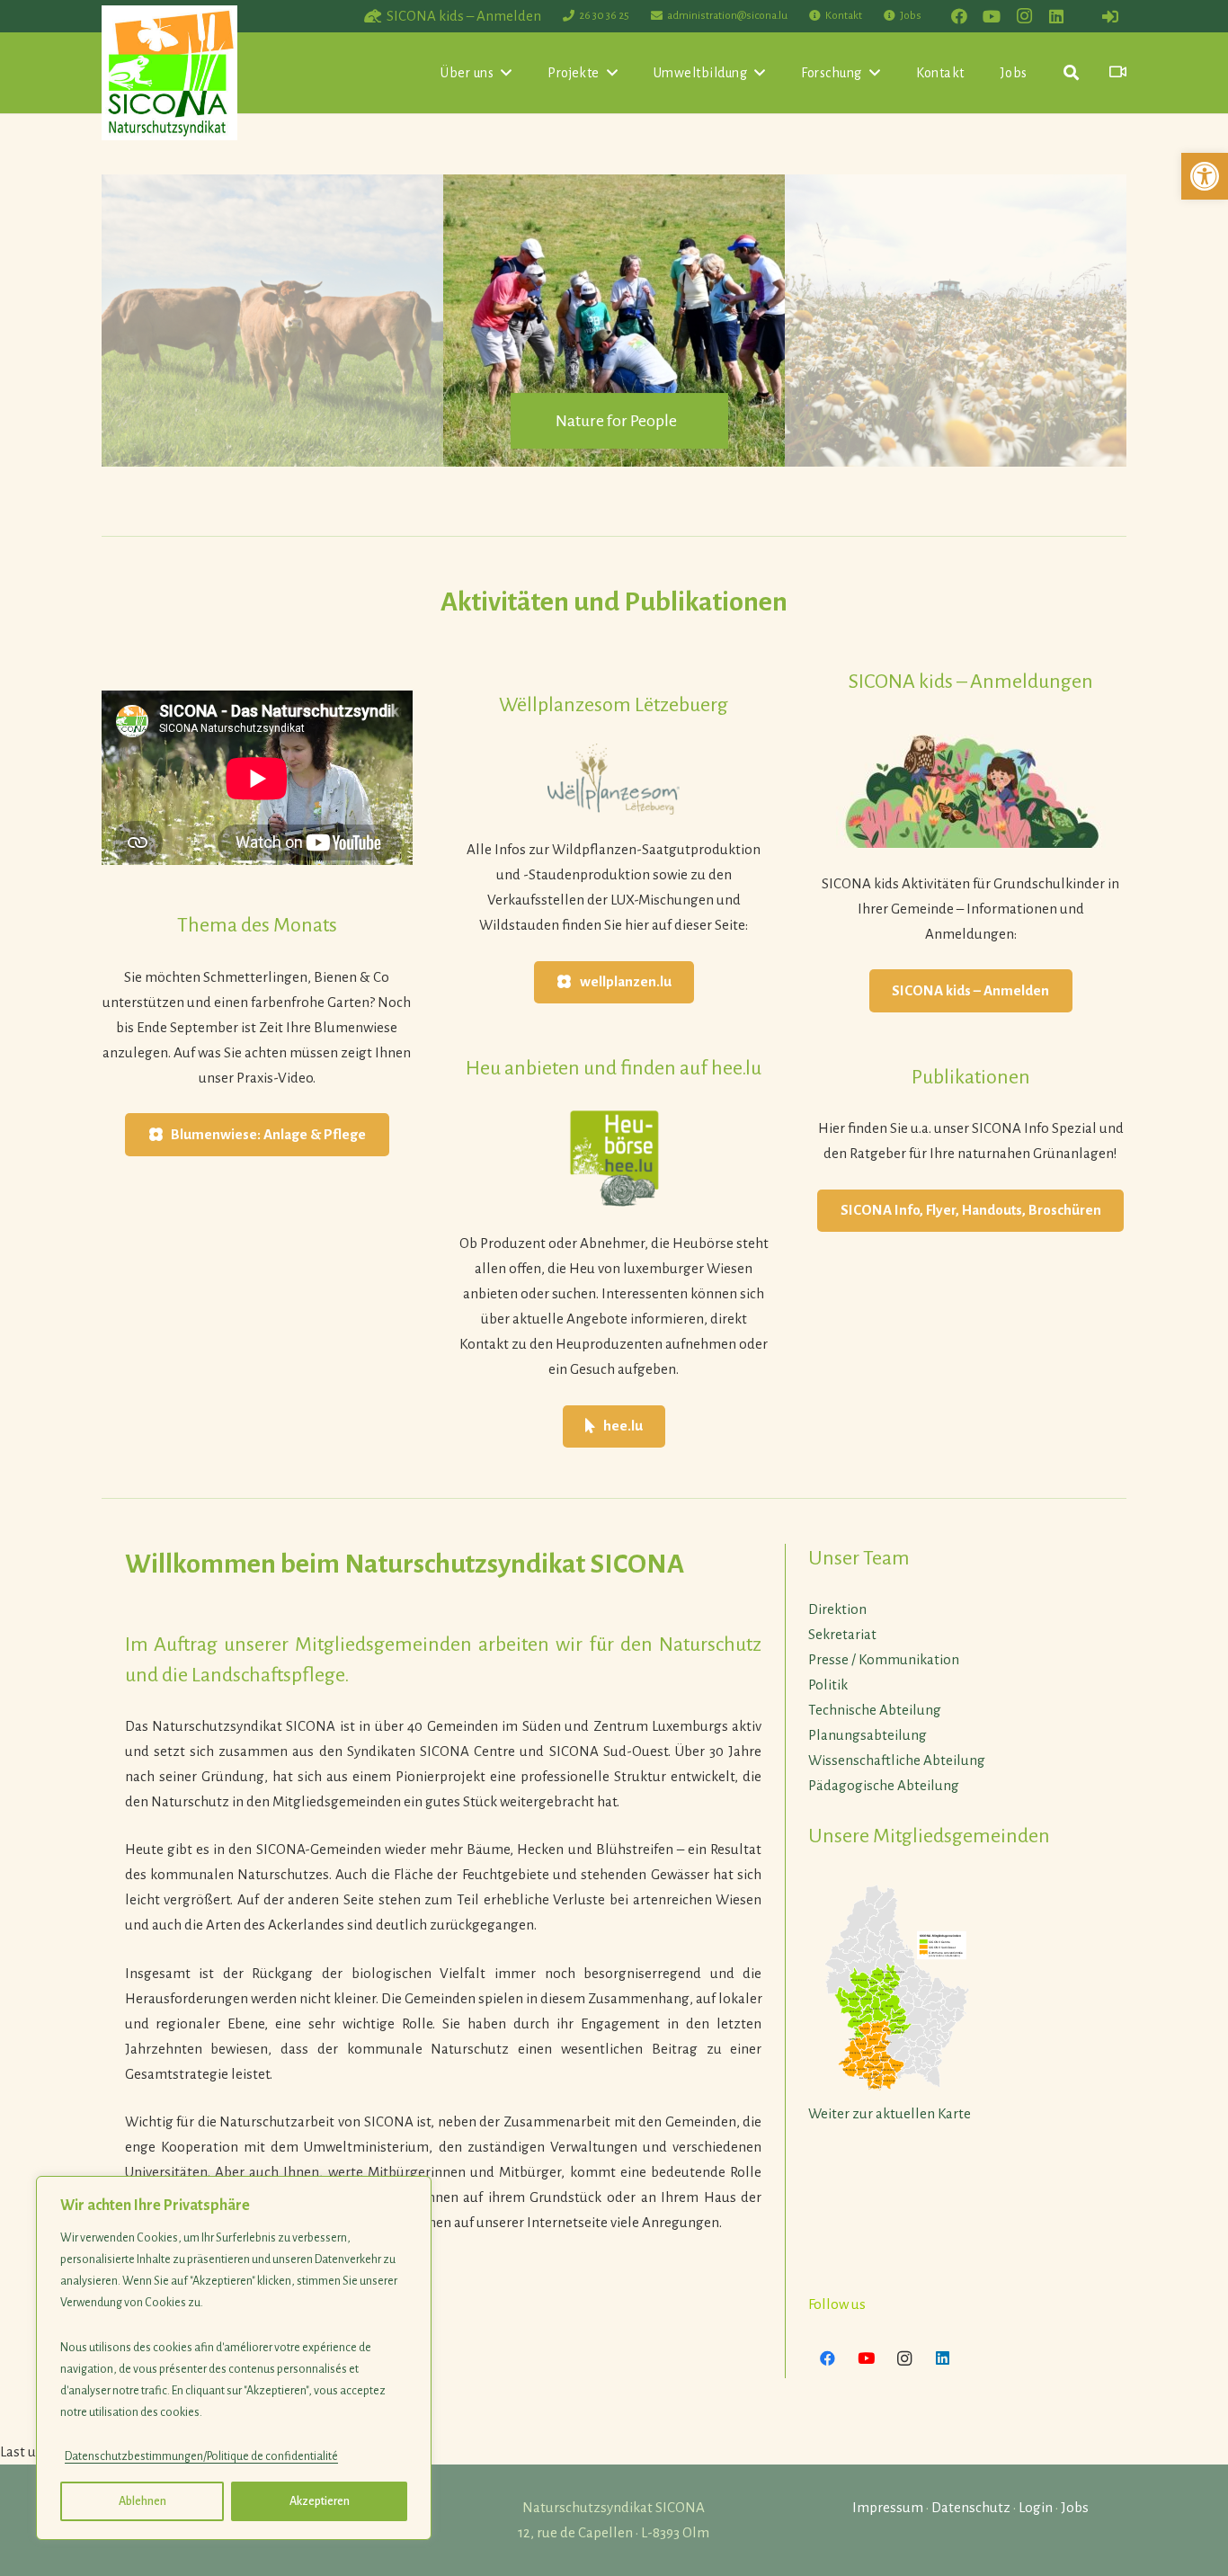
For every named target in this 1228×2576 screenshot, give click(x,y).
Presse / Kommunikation (884, 1659)
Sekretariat (842, 1634)
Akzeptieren (320, 2501)
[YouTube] (992, 16)
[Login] (1110, 16)
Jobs (1075, 2507)
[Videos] (1118, 72)
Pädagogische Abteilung (884, 1785)
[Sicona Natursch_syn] (169, 73)
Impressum (888, 2507)
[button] (1205, 176)
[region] (234, 2358)
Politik (828, 1685)
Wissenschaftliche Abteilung (897, 1760)
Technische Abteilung (875, 1710)
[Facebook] (959, 16)
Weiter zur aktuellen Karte (890, 2113)
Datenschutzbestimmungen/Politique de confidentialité (201, 2456)
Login (1036, 2507)
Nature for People (616, 421)
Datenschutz (971, 2507)
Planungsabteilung (868, 1735)
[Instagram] (1024, 16)
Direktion (837, 1609)
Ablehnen (142, 2501)
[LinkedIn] (1056, 16)
